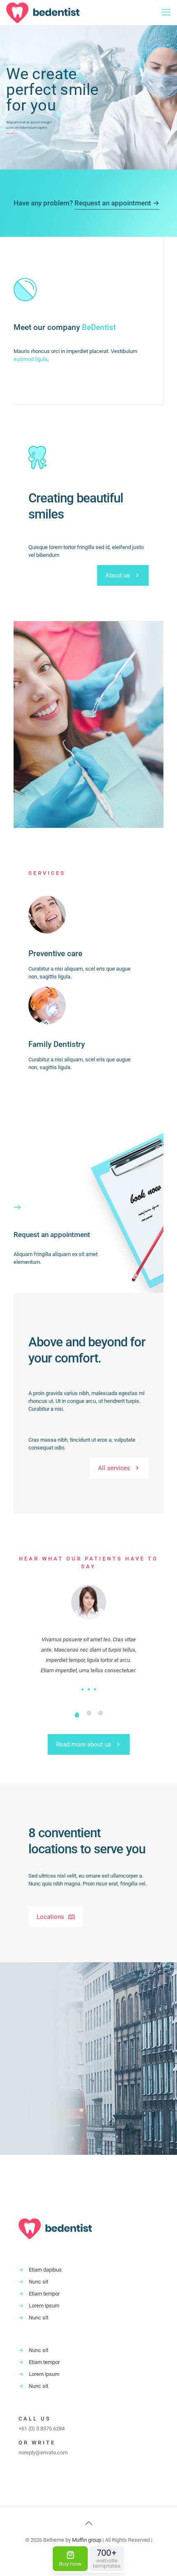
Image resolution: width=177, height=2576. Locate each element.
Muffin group (87, 2540)
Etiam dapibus (45, 2270)
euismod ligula (30, 359)
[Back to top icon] (88, 2523)
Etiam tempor (44, 2294)
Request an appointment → (117, 203)
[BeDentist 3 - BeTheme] (43, 12)
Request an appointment (52, 1235)
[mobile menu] (166, 12)
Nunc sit (38, 2282)
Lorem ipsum (44, 2306)
